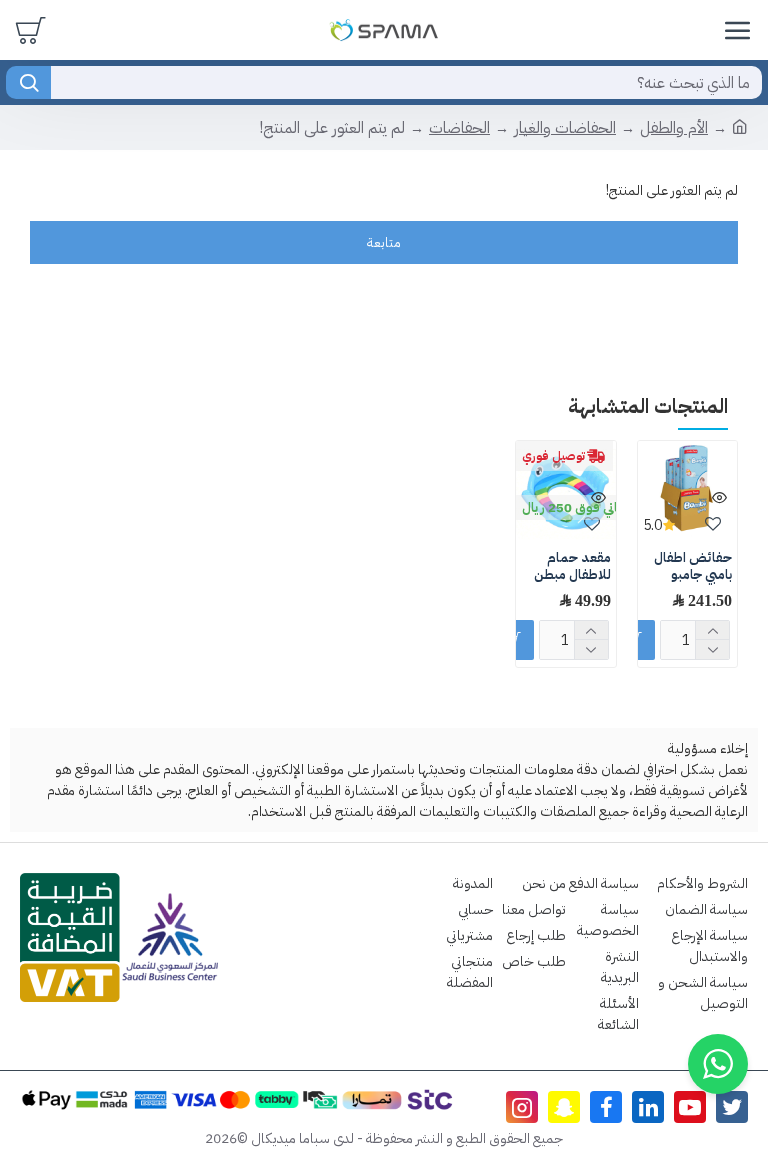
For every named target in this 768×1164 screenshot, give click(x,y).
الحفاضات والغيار (565, 128)
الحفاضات (459, 128)
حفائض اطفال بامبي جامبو (693, 567)
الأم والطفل (674, 128)
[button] (718, 1064)
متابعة (384, 242)
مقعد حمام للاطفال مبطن (572, 567)
